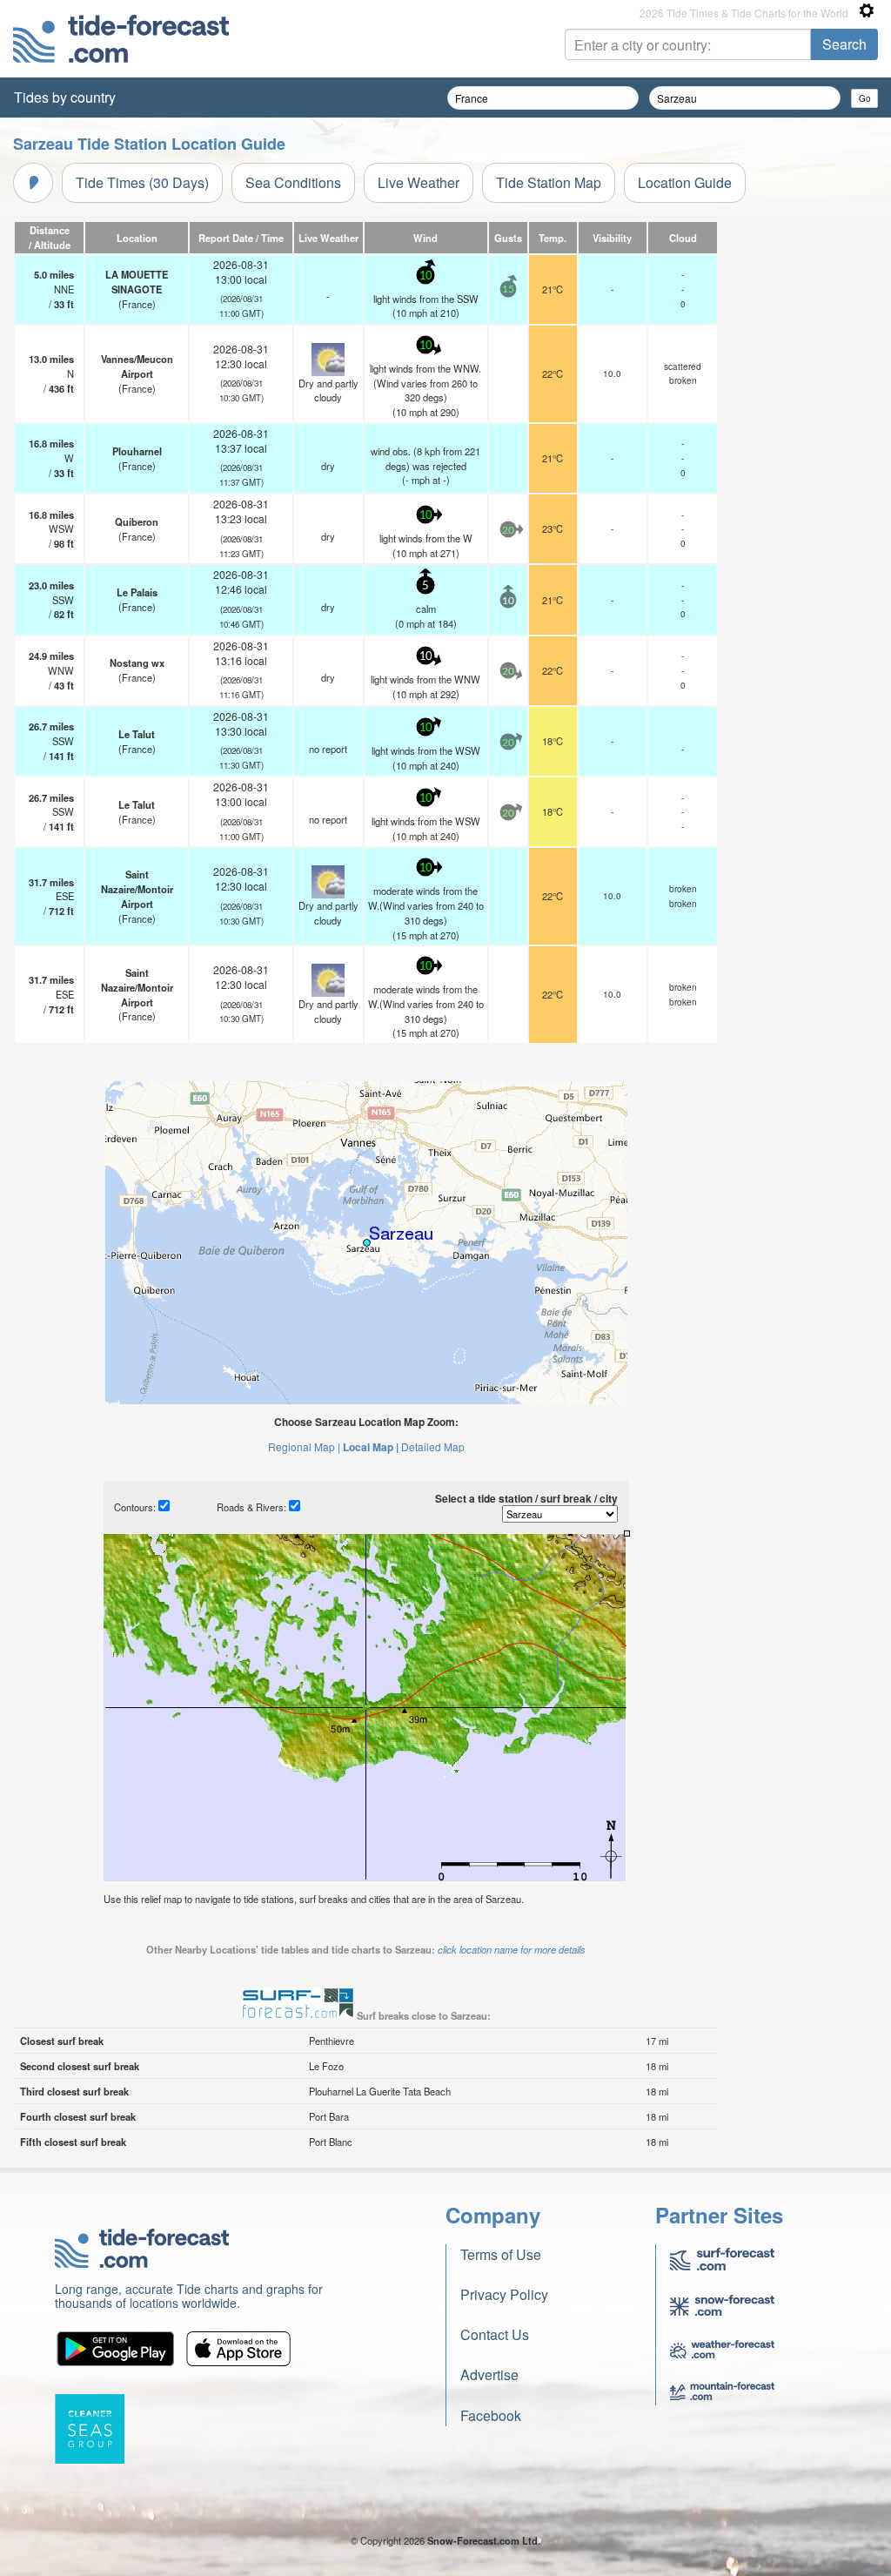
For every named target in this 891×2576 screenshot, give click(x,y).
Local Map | (371, 1447)
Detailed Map (433, 1446)
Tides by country (65, 97)
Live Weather (419, 182)
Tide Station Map (549, 182)
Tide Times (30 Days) (142, 182)
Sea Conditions (293, 182)
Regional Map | (304, 1446)
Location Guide (685, 182)
